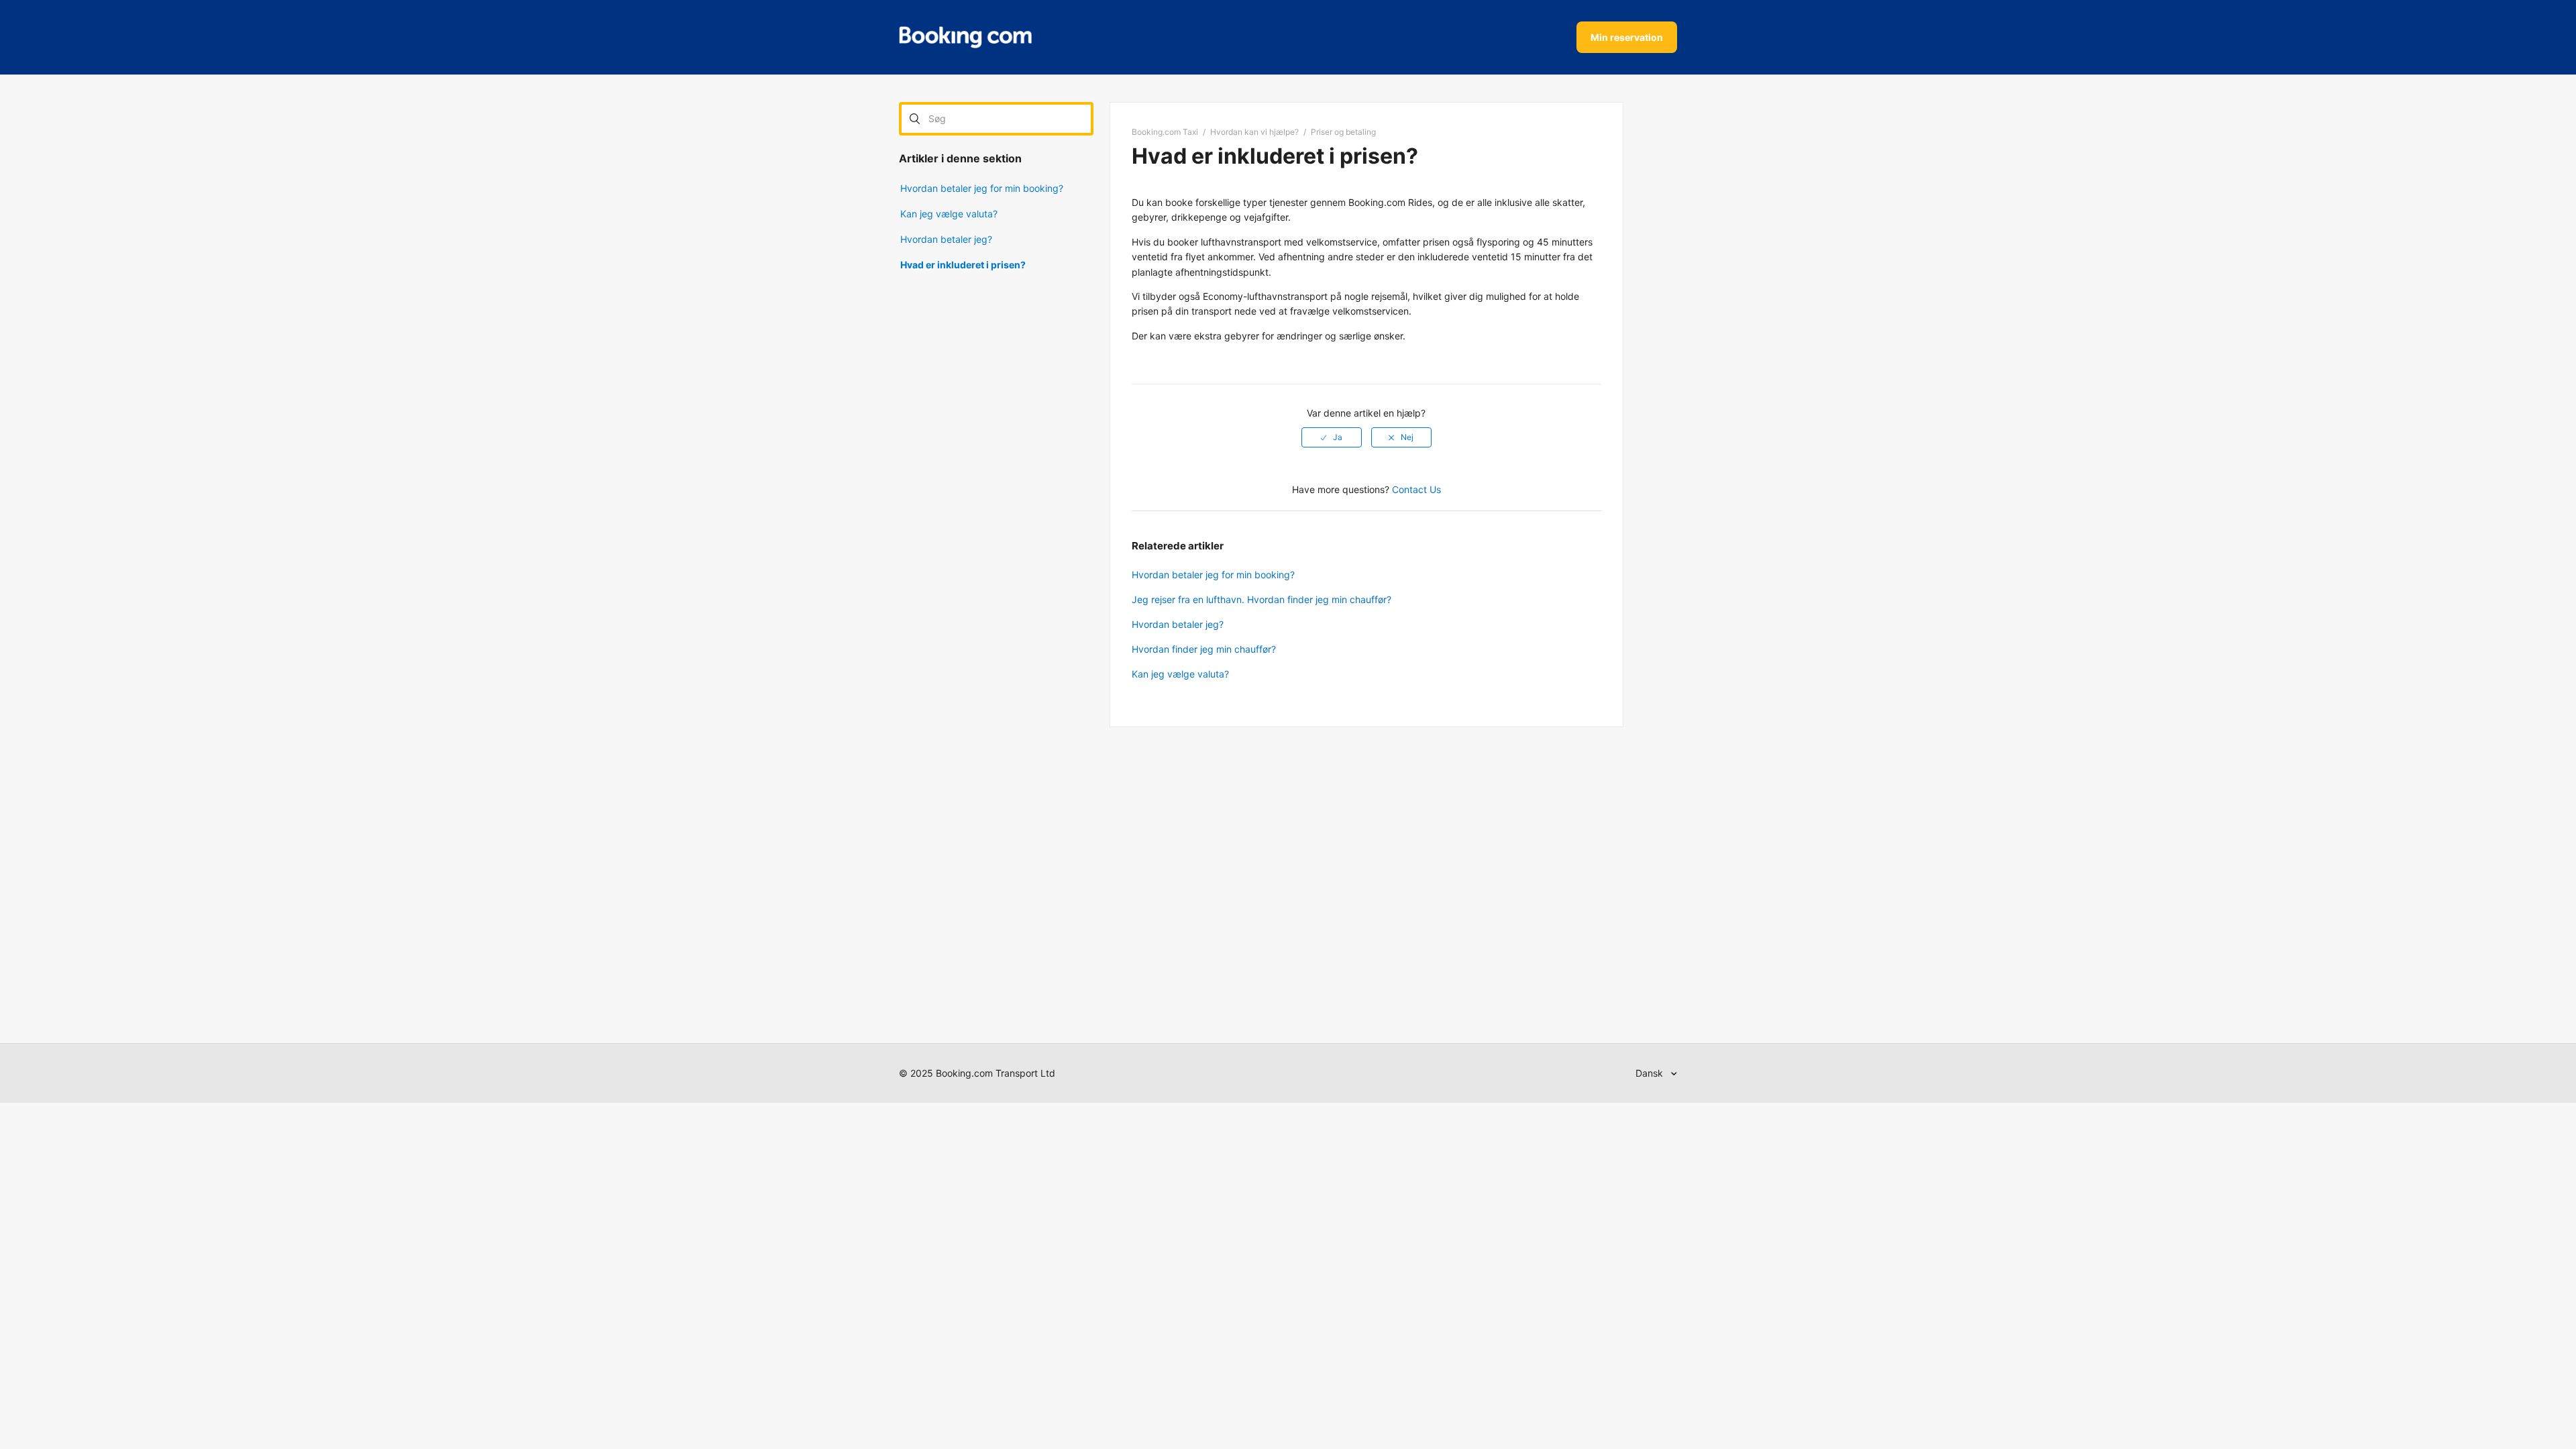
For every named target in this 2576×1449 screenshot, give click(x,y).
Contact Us (1416, 489)
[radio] (1332, 437)
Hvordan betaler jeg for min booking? (982, 188)
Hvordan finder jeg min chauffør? (1204, 649)
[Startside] (965, 38)
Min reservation (1627, 37)
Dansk (1651, 1073)
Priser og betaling (1343, 132)
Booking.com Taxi (1165, 132)
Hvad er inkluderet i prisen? (963, 265)
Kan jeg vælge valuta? (949, 214)
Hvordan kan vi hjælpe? (1254, 132)
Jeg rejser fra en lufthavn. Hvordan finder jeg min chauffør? (1262, 599)
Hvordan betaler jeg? (946, 239)
